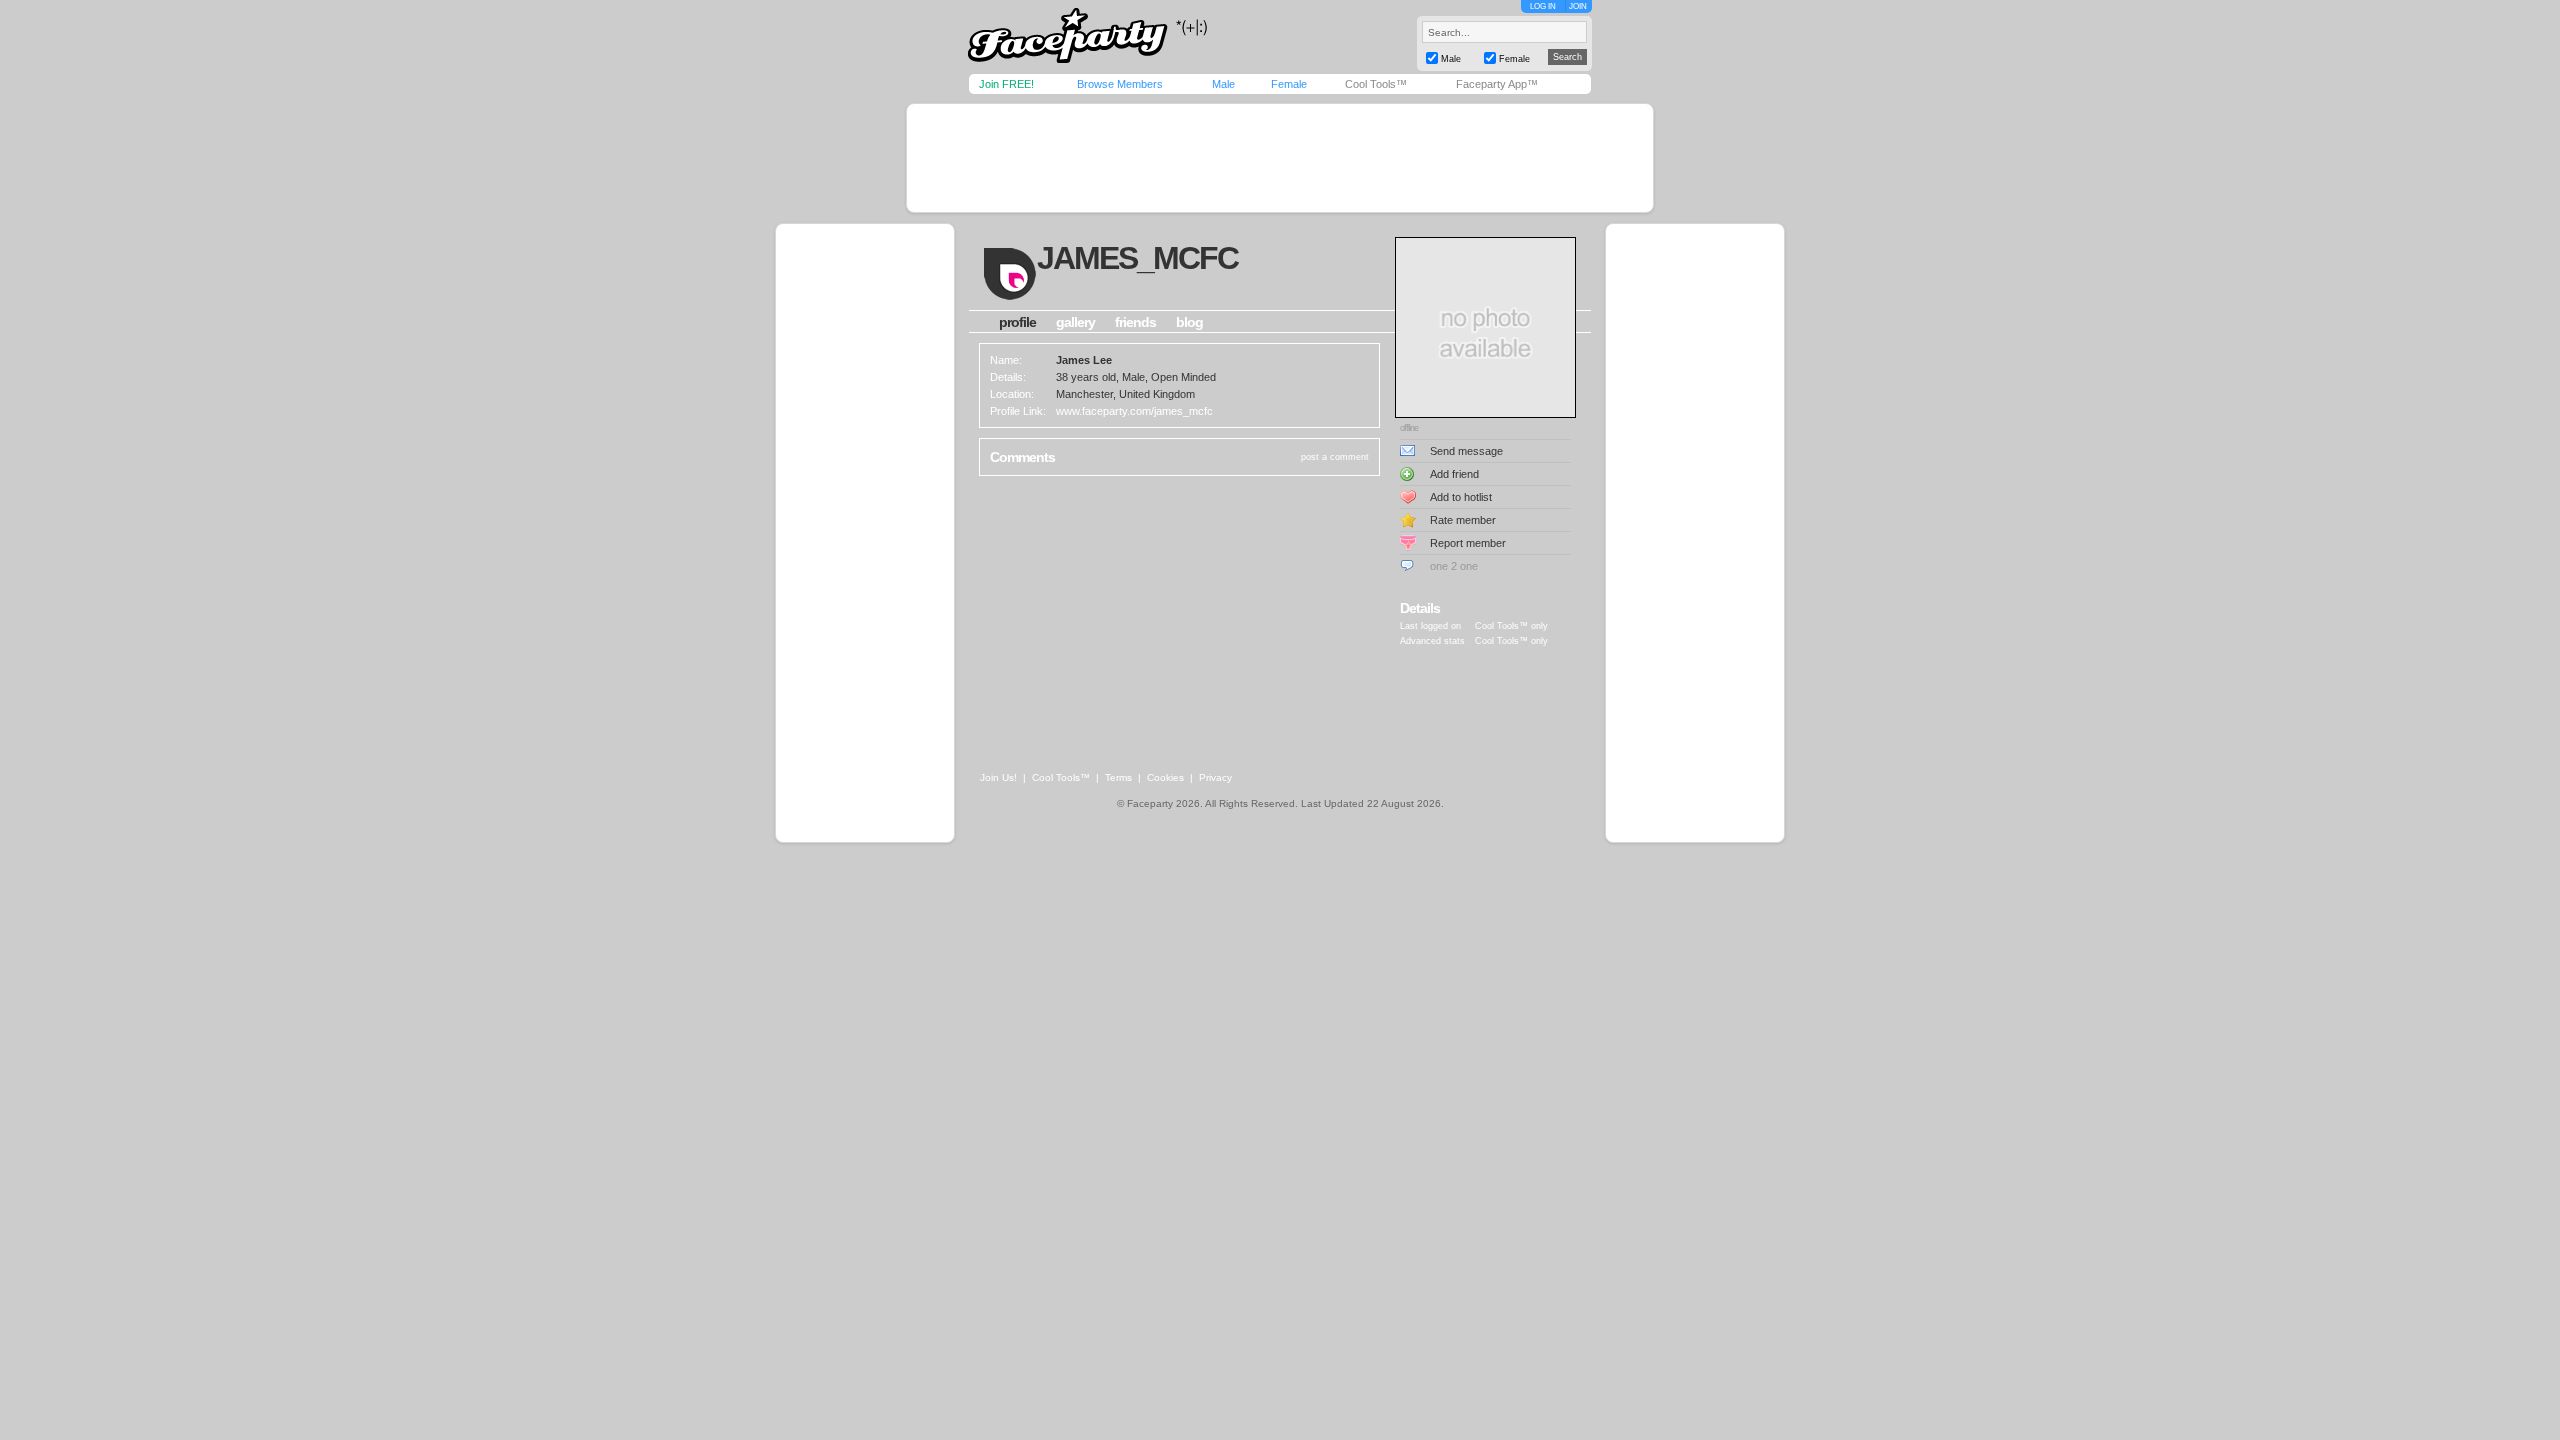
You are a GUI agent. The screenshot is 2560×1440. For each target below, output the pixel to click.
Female (1289, 84)
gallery (1075, 322)
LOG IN (1543, 6)
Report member (1468, 543)
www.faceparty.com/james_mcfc (1134, 411)
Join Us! (998, 777)
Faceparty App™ (1497, 84)
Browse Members (1120, 84)
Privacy (1215, 777)
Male (1223, 84)
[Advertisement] (1280, 158)
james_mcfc (1137, 258)
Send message (1466, 451)
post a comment (1335, 457)
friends (1135, 322)
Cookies (1165, 777)
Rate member (1463, 520)
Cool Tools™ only (1511, 626)
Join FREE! (1006, 84)
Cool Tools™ (1376, 84)
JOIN (1578, 6)
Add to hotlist (1461, 497)
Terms (1118, 777)
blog (1189, 322)
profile (1017, 322)
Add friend (1454, 474)
